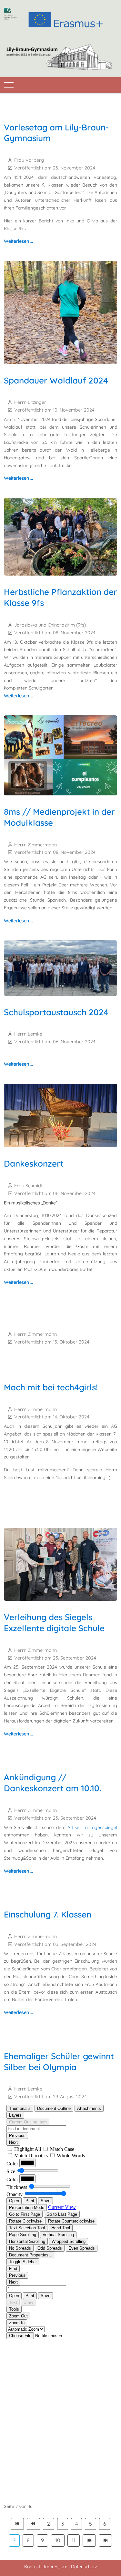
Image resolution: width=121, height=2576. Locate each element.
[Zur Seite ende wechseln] (105, 2540)
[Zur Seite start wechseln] (17, 2524)
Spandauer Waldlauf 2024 (56, 380)
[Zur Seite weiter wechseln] (89, 2540)
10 (58, 2540)
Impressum (56, 2567)
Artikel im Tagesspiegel (92, 1827)
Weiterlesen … (18, 241)
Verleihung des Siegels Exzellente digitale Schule (54, 1623)
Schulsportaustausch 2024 (56, 1012)
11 (74, 2540)
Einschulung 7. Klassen (48, 1914)
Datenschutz (84, 2567)
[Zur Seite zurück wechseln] (33, 2524)
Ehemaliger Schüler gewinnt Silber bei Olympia (59, 2062)
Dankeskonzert (34, 1164)
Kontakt (32, 2567)
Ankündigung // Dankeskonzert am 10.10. (53, 1783)
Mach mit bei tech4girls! (51, 1387)
